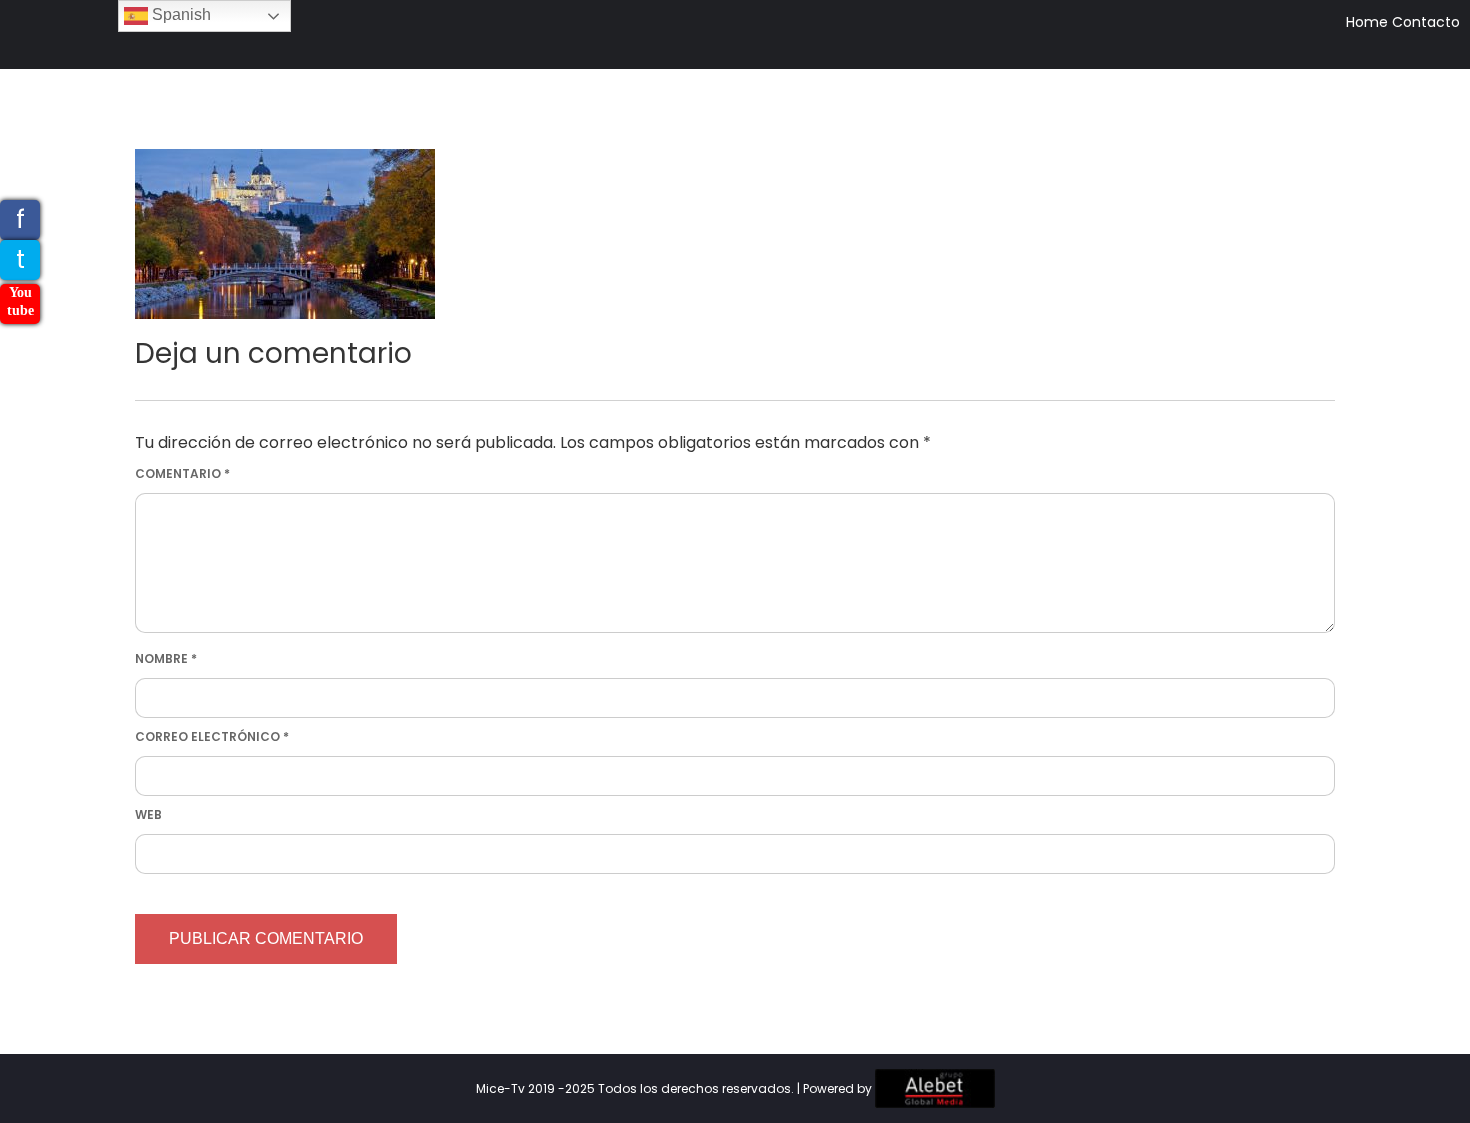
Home (1367, 22)
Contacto (1426, 22)
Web (148, 814)
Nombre (166, 658)
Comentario (182, 473)
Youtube (20, 301)
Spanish (179, 14)
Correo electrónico (212, 736)
